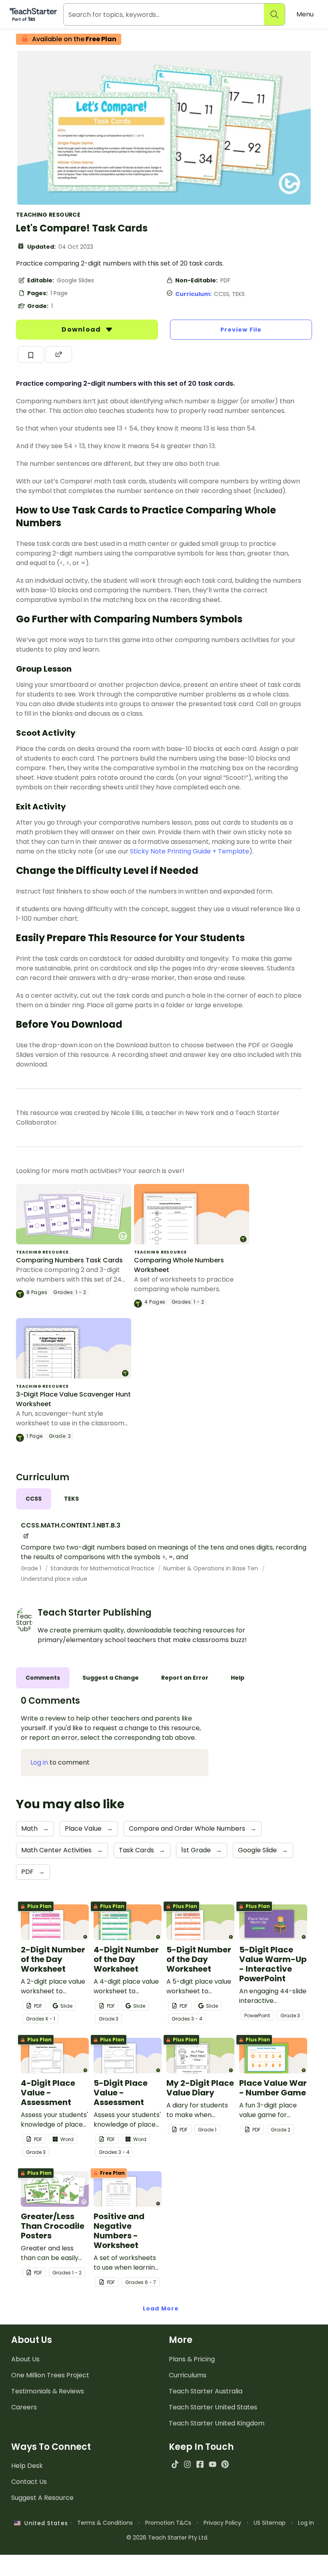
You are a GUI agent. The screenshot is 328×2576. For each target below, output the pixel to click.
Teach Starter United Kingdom (217, 2423)
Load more (161, 2308)
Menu (305, 14)
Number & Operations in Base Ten (211, 1568)
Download (82, 329)
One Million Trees (50, 2375)
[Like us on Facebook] (200, 2464)
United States (44, 2523)
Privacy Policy (222, 2523)
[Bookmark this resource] (31, 354)
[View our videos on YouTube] (213, 2464)
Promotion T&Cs (168, 2523)
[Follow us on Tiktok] (175, 2464)
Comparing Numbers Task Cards (69, 1260)
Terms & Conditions (105, 2523)
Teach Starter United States (213, 2407)
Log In (306, 2523)
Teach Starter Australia (206, 2391)
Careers (24, 2407)
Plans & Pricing (192, 2359)
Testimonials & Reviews (48, 2391)
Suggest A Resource (42, 2498)
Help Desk (27, 2466)
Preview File (241, 330)
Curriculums (188, 2375)
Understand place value (54, 1579)
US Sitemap (270, 2523)
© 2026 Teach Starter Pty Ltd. (167, 2538)
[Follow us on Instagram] (187, 2464)
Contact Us (29, 2482)
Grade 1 (32, 1568)
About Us (25, 2359)
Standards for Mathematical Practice (103, 1568)
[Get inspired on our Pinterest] (225, 2464)
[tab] (34, 1499)
